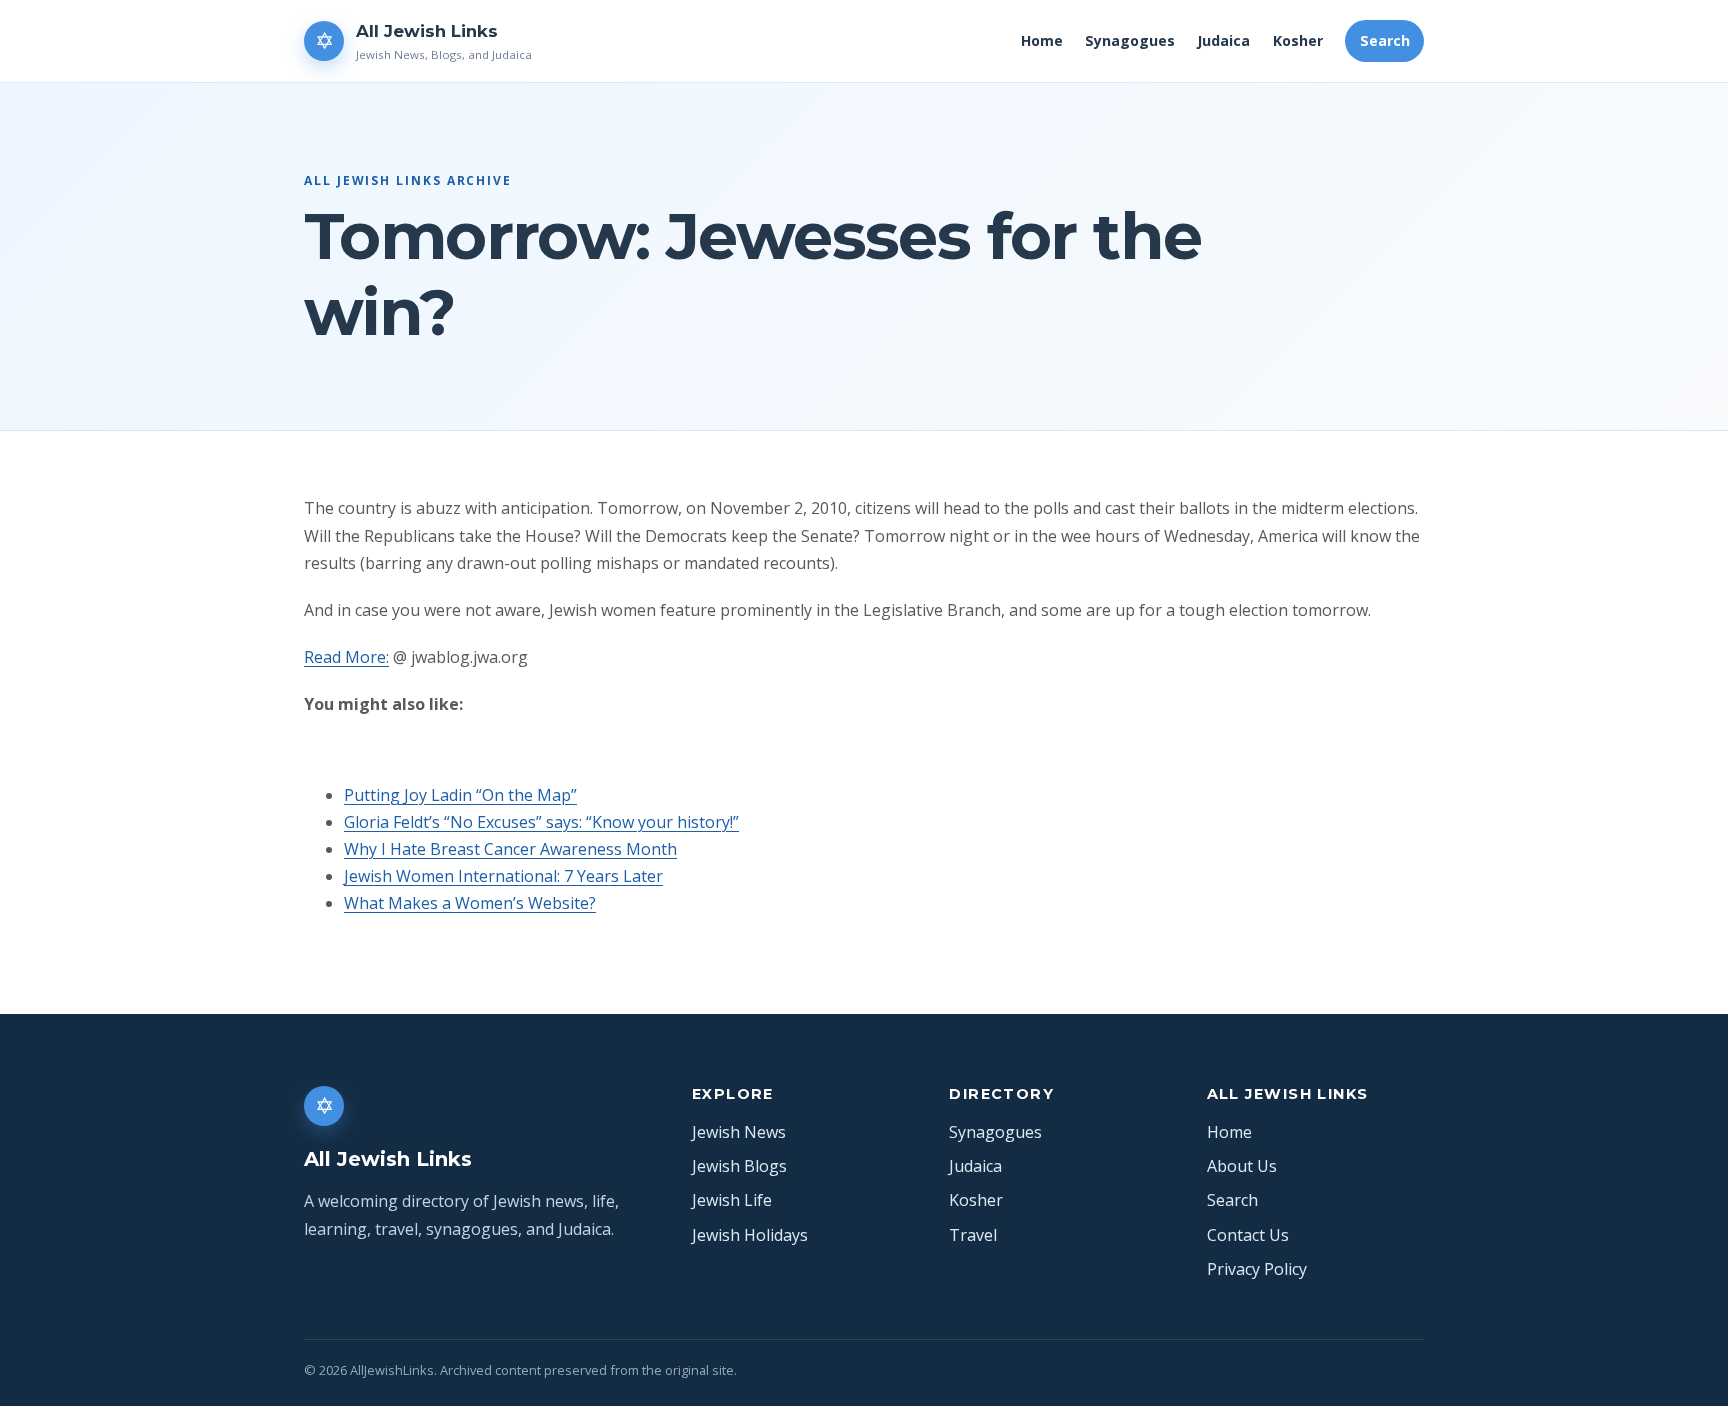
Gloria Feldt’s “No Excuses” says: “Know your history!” (541, 822)
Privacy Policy (1257, 1269)
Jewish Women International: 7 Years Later (503, 876)
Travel (973, 1235)
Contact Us (1248, 1235)
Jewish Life (732, 1200)
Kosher (1298, 40)
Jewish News (739, 1132)
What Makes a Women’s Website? (470, 903)
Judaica (1223, 40)
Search (1385, 40)
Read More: (346, 657)
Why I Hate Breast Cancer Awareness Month (510, 849)
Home (1042, 40)
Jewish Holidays (750, 1235)
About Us (1242, 1166)
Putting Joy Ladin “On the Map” (460, 795)
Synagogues (1130, 40)
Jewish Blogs (739, 1166)
